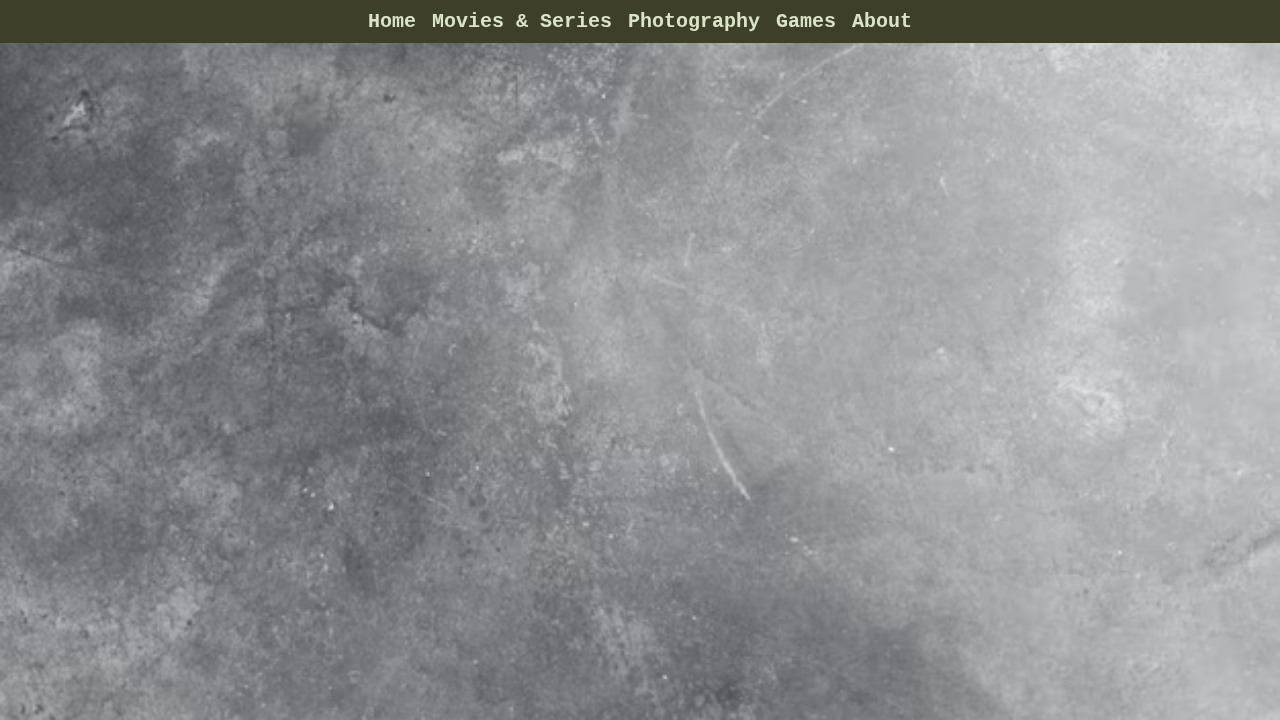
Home (392, 21)
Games (806, 21)
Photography (694, 21)
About (882, 21)
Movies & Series (522, 21)
